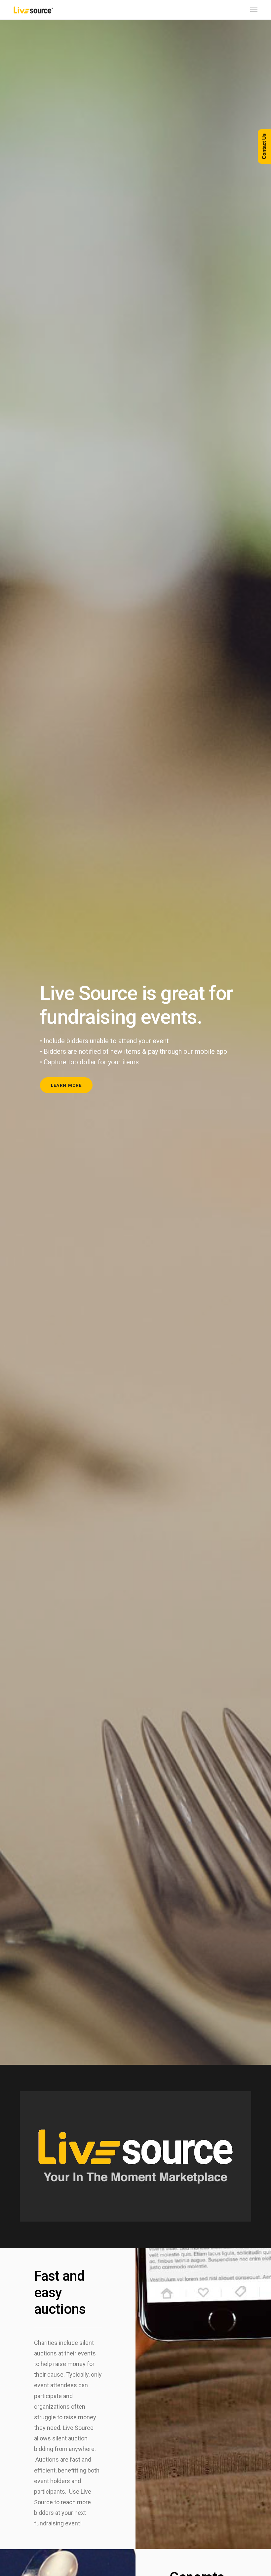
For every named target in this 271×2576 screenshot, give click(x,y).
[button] (135, 2156)
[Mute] (232, 2215)
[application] (135, 2156)
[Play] (28, 2215)
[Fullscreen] (243, 2215)
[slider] (130, 2215)
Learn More (66, 1085)
